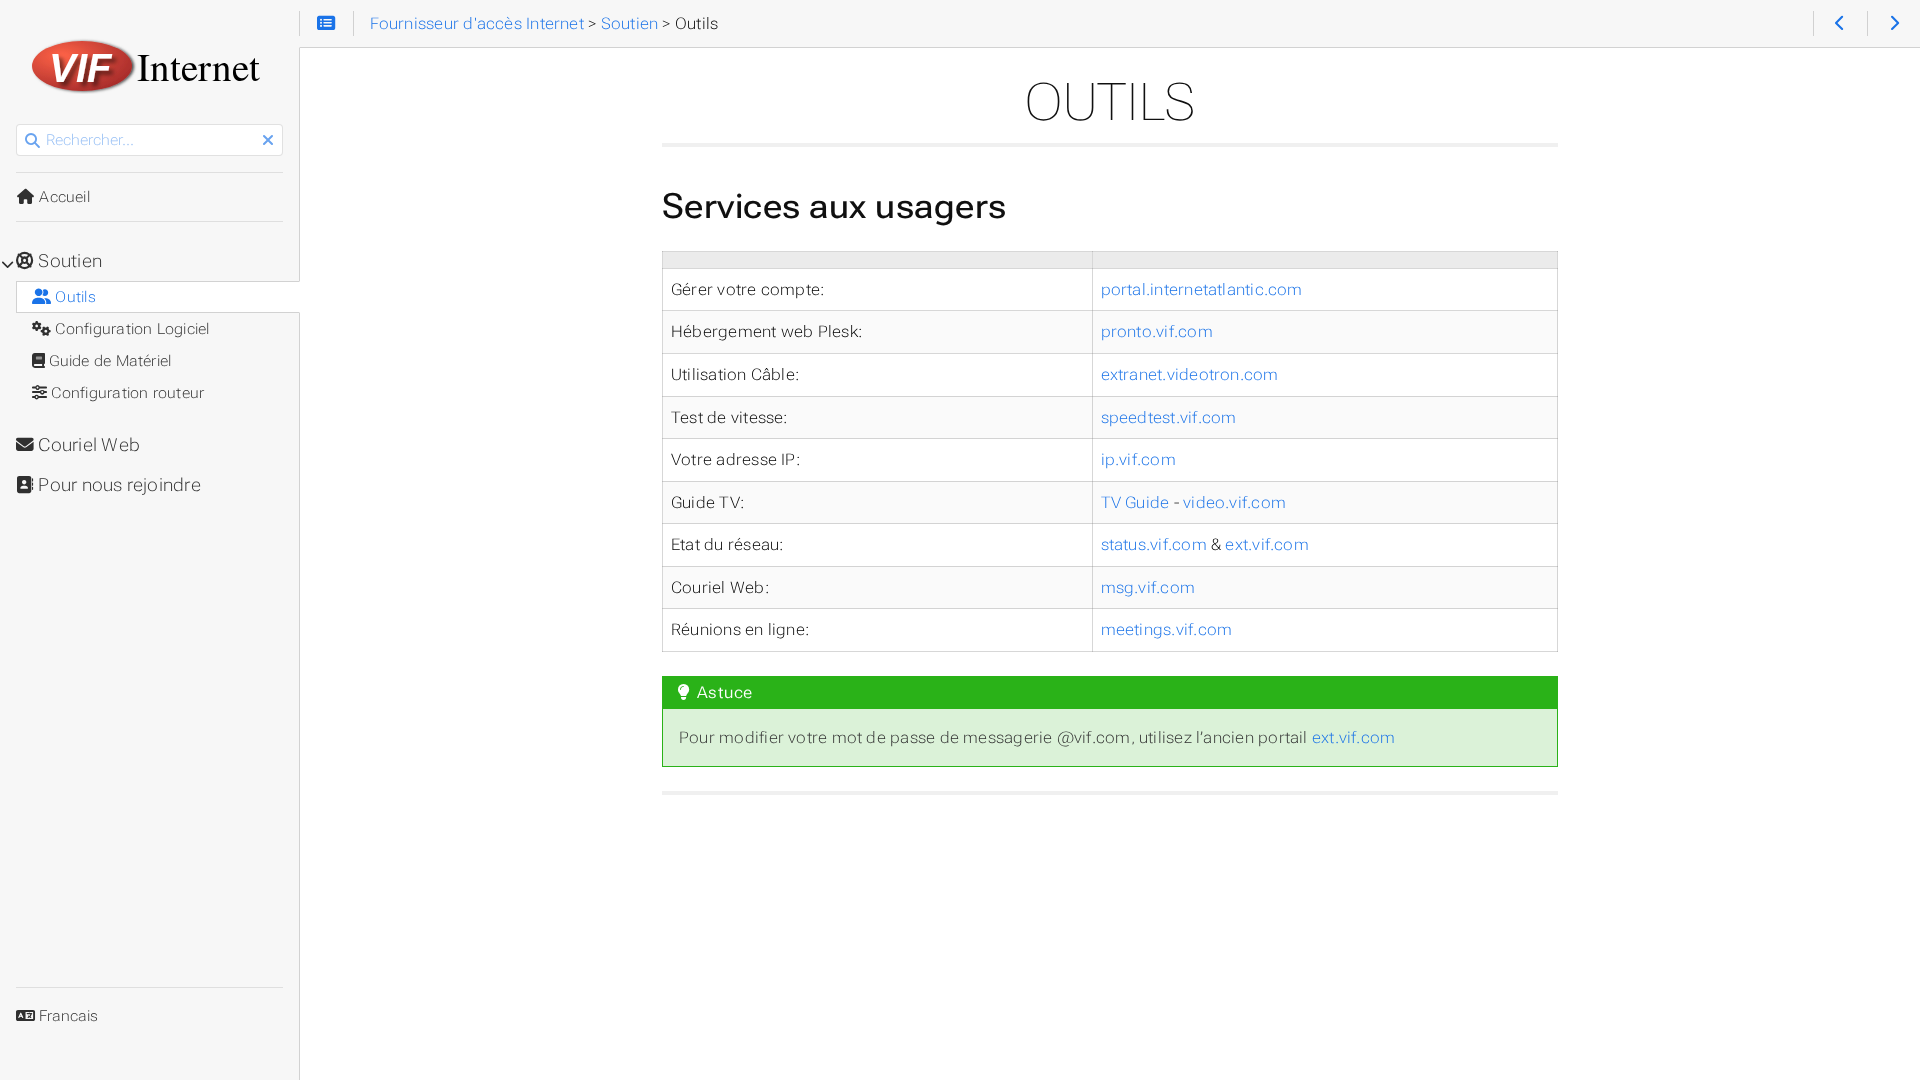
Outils (73, 297)
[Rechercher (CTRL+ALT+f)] (32, 141)
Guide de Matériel (108, 361)
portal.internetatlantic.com (1202, 289)
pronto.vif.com (1157, 331)
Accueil (62, 197)
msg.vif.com (1148, 587)
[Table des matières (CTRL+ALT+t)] (326, 24)
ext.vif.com (1267, 544)
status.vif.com (1154, 544)
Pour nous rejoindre (117, 485)
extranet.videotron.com (1190, 374)
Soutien (68, 261)
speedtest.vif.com (1169, 417)
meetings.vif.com (1167, 629)
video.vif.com (1234, 502)
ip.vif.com (1138, 459)
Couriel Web (87, 445)
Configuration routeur (125, 393)
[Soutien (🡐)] (1839, 24)
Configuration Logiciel (130, 329)
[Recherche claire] (268, 141)
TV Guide (1135, 502)
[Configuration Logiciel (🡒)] (1893, 24)
